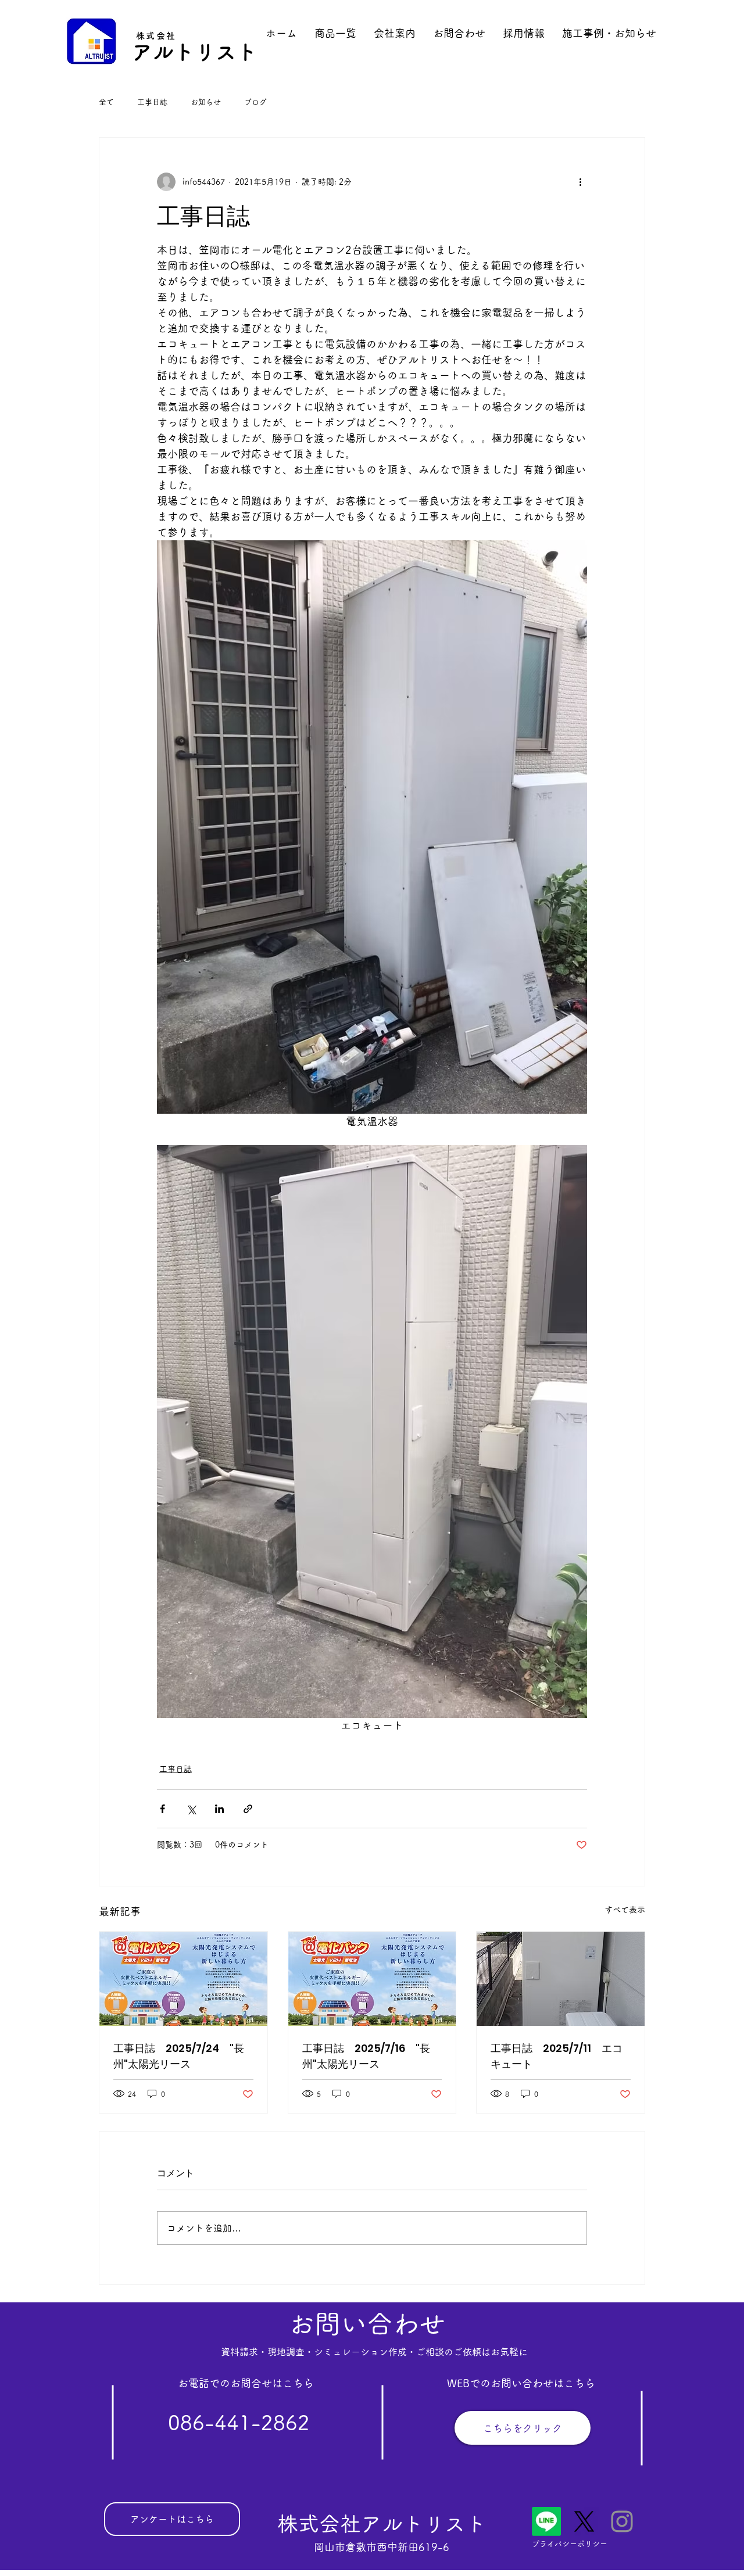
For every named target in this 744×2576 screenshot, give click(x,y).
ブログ (255, 102)
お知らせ (206, 102)
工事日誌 (152, 102)
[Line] (546, 2521)
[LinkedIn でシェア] (219, 1809)
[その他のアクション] (580, 182)
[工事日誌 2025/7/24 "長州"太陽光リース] (183, 1979)
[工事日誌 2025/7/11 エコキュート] (561, 1979)
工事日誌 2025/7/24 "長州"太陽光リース (179, 2056)
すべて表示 (625, 1910)
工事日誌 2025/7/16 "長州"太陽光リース (366, 2056)
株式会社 (156, 36)
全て (106, 102)
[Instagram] (622, 2521)
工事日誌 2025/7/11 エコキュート (557, 2056)
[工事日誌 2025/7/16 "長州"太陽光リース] (372, 1979)
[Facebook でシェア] (162, 1809)
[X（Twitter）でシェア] (191, 1809)
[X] (584, 2521)
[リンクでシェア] (248, 1809)
